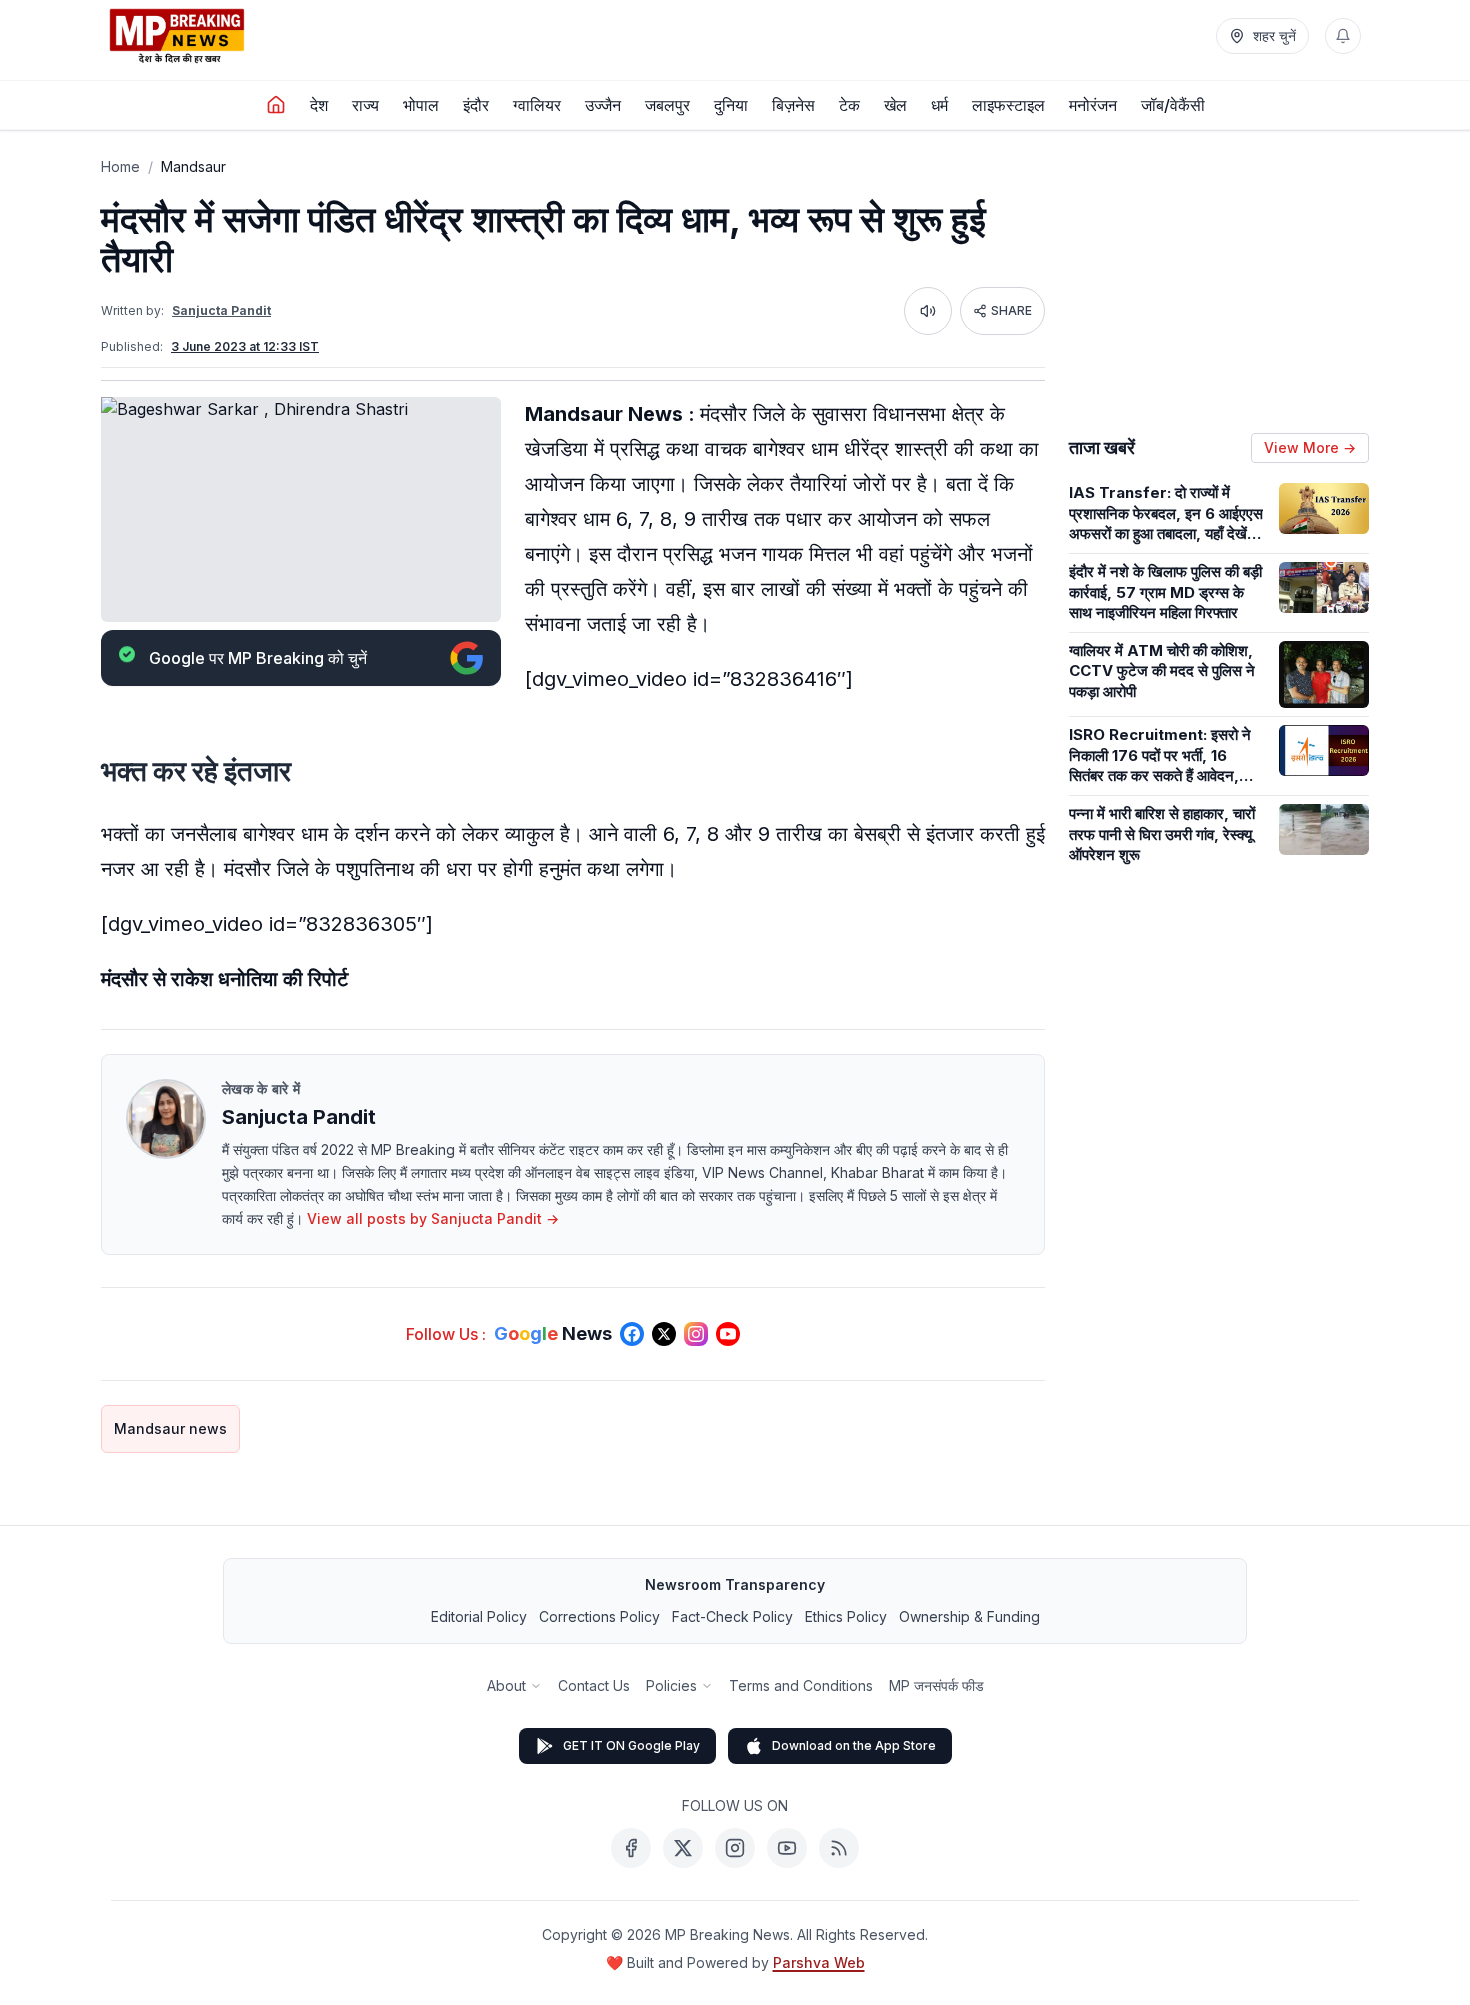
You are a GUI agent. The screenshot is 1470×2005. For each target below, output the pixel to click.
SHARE (1011, 310)
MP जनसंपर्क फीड (936, 1685)
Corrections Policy (599, 1616)
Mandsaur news (170, 1428)
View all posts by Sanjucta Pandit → (433, 1218)
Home (120, 166)
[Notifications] (1343, 36)
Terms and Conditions (801, 1685)
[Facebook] (631, 1848)
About (506, 1685)
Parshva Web (819, 1962)
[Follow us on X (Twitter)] (664, 1334)
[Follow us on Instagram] (696, 1334)
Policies (671, 1685)
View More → (1310, 447)
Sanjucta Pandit (221, 310)
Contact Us (594, 1685)
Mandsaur (193, 166)
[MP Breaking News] (177, 36)
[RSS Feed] (839, 1848)
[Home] (276, 105)
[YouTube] (787, 1848)
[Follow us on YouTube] (728, 1334)
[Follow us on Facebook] (632, 1334)
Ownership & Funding (969, 1616)
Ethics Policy (846, 1616)
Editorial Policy (479, 1616)
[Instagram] (735, 1848)
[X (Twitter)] (683, 1848)
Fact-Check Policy (732, 1616)
